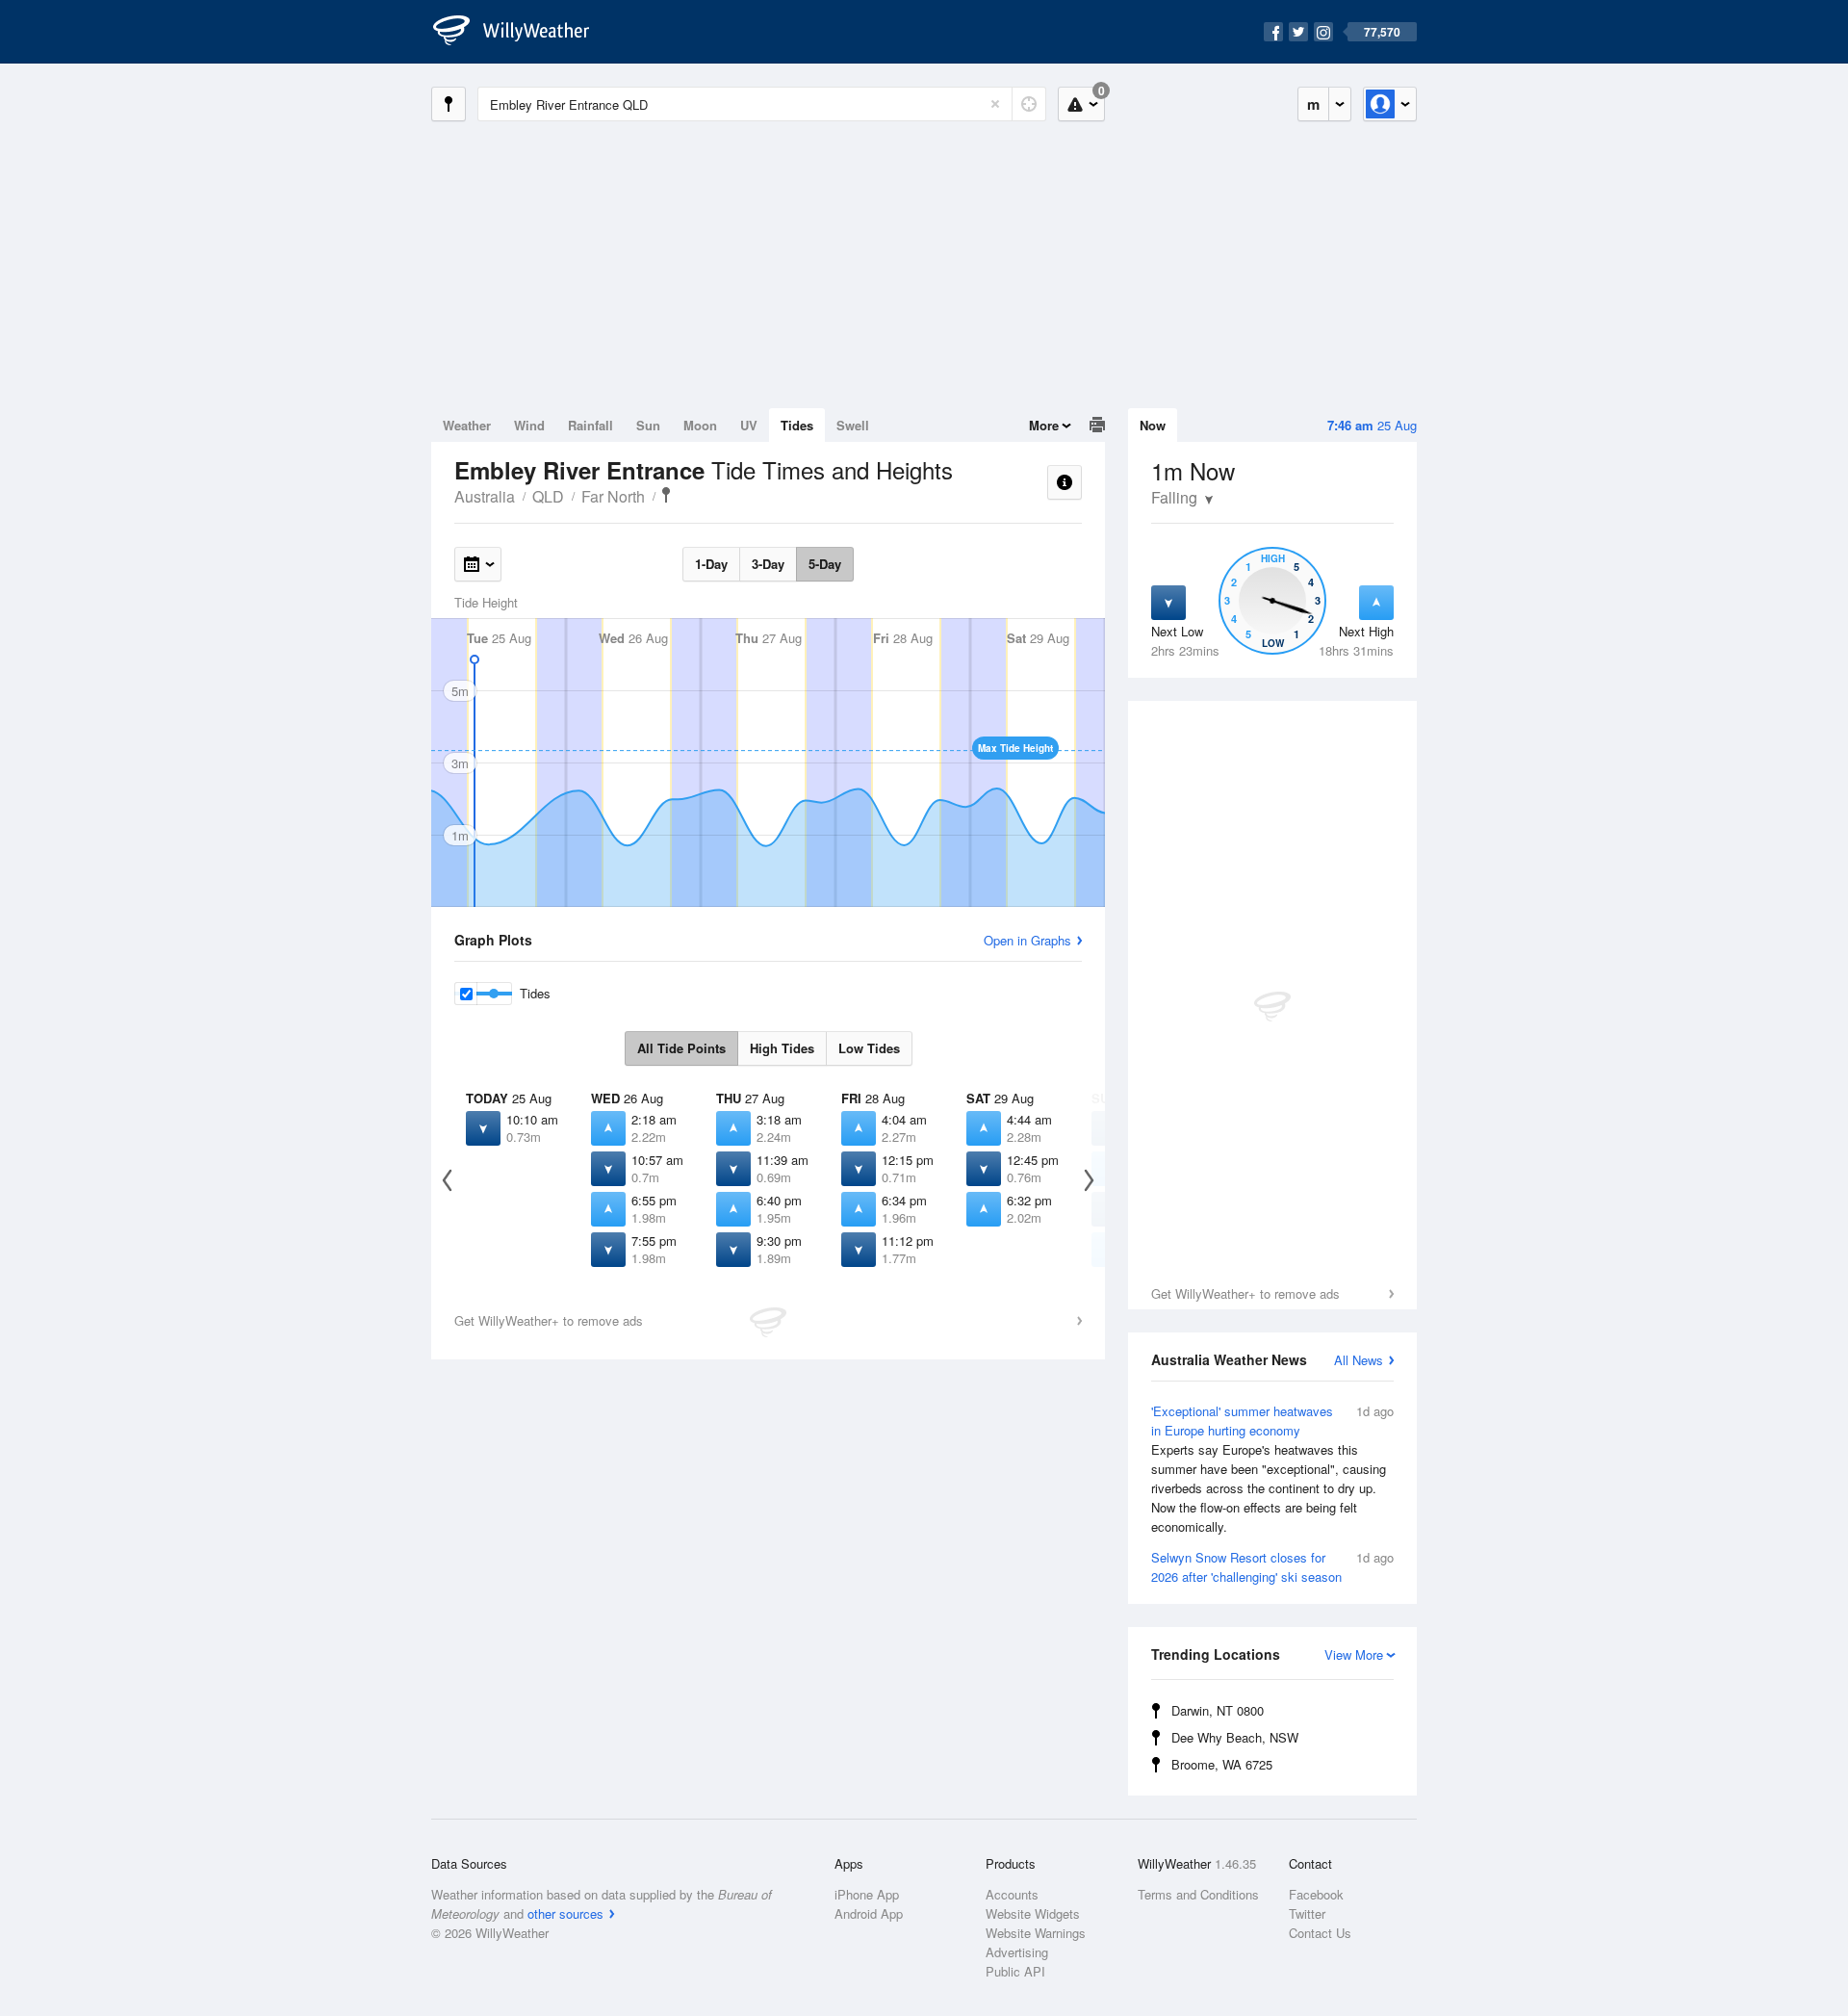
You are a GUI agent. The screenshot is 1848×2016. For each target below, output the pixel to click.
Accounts (1012, 1894)
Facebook (1316, 1894)
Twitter (1307, 1913)
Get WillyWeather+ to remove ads (1245, 1293)
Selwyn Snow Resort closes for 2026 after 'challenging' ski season (1272, 1567)
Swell (853, 425)
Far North (613, 496)
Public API (1015, 1971)
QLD (548, 496)
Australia (485, 496)
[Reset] (995, 104)
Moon (700, 425)
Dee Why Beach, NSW (1235, 1737)
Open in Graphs (1027, 940)
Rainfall (590, 425)
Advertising (1017, 1952)
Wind (529, 425)
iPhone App (867, 1894)
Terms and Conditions (1198, 1894)
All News (1359, 1360)
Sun (648, 425)
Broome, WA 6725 (1222, 1764)
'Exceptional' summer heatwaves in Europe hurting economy (1272, 1469)
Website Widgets (1033, 1913)
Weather (467, 425)
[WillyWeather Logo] (522, 32)
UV (749, 425)
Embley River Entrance (666, 495)
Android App (869, 1913)
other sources (565, 1913)
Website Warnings (1036, 1933)
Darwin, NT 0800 (1218, 1710)
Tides (797, 425)
